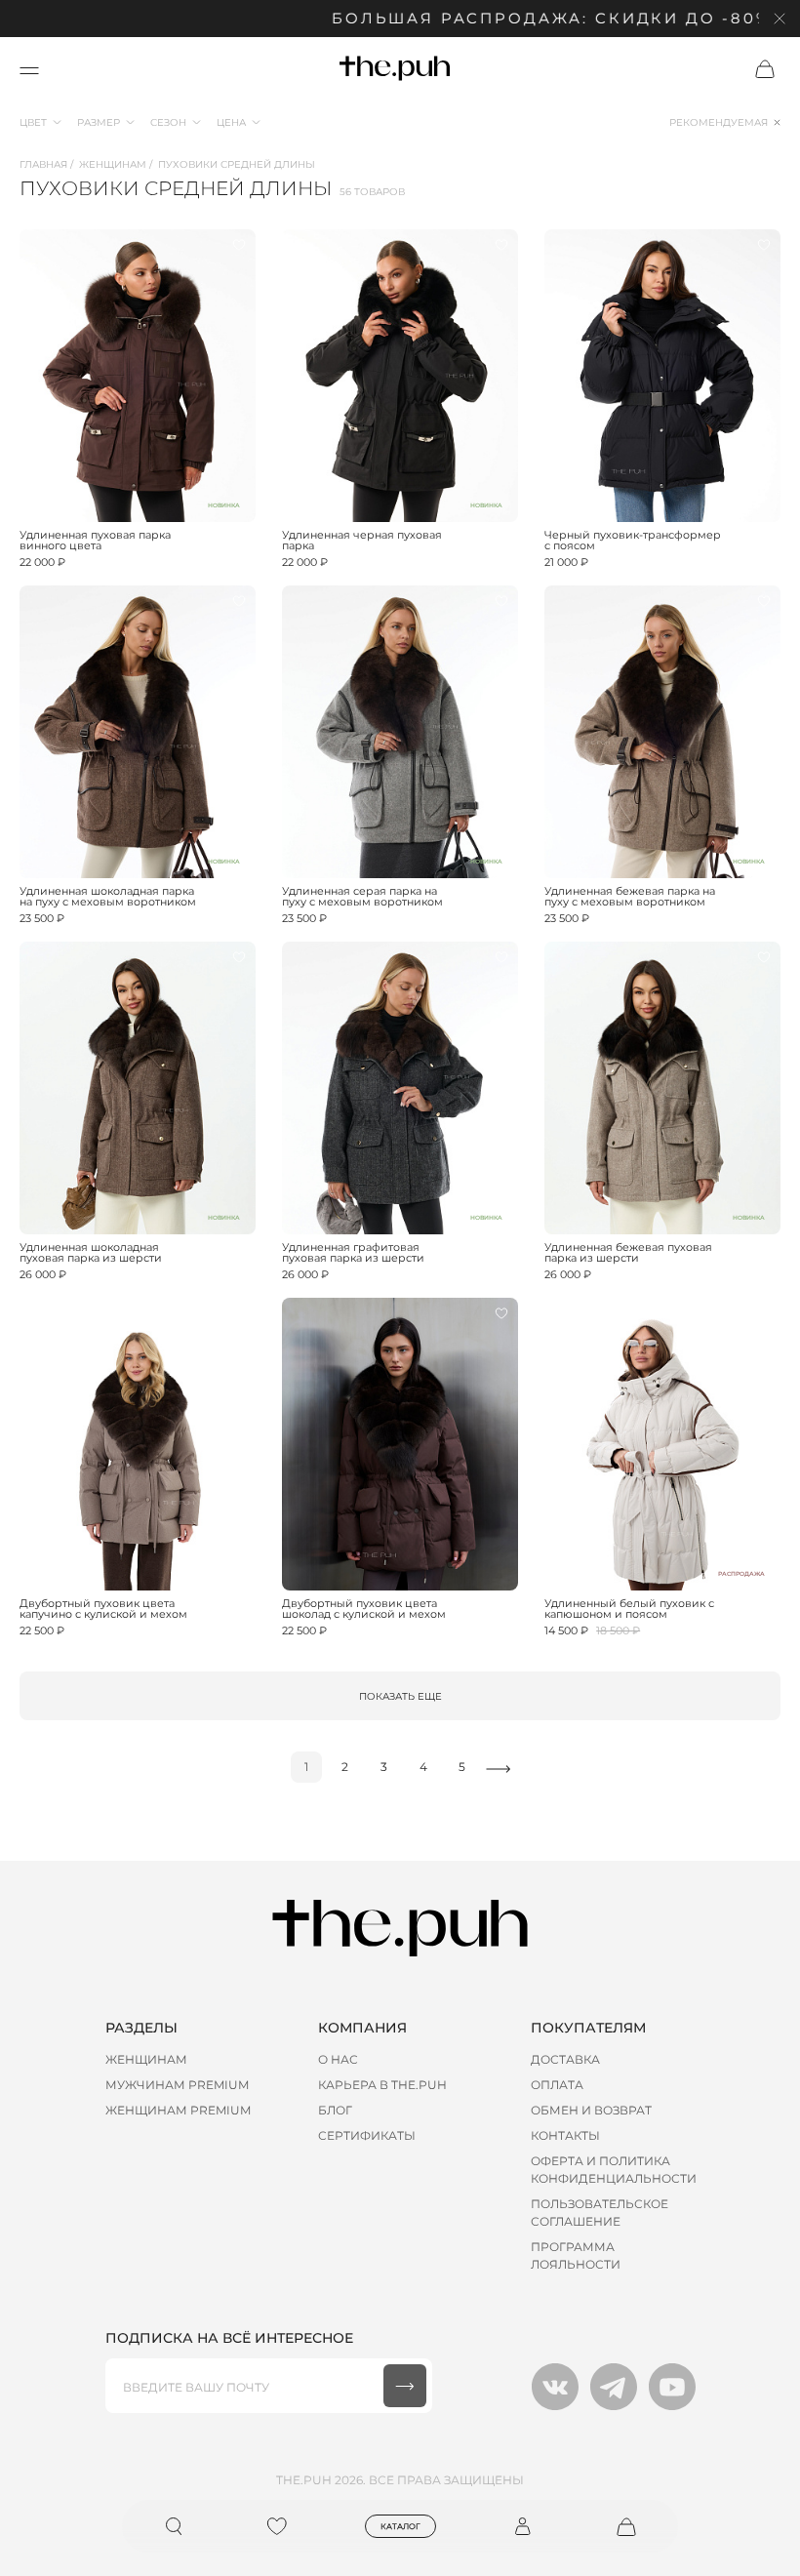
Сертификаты (367, 2135)
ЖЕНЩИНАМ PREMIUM (178, 2110)
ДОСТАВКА (565, 2059)
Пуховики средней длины (237, 164)
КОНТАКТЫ (565, 2135)
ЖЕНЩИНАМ (146, 2059)
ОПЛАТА (557, 2085)
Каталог (400, 2526)
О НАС (338, 2059)
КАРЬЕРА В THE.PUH (382, 2085)
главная (43, 164)
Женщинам (113, 164)
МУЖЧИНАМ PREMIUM (177, 2085)
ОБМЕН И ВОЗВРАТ (591, 2110)
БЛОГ (335, 2110)
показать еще (400, 1696)
